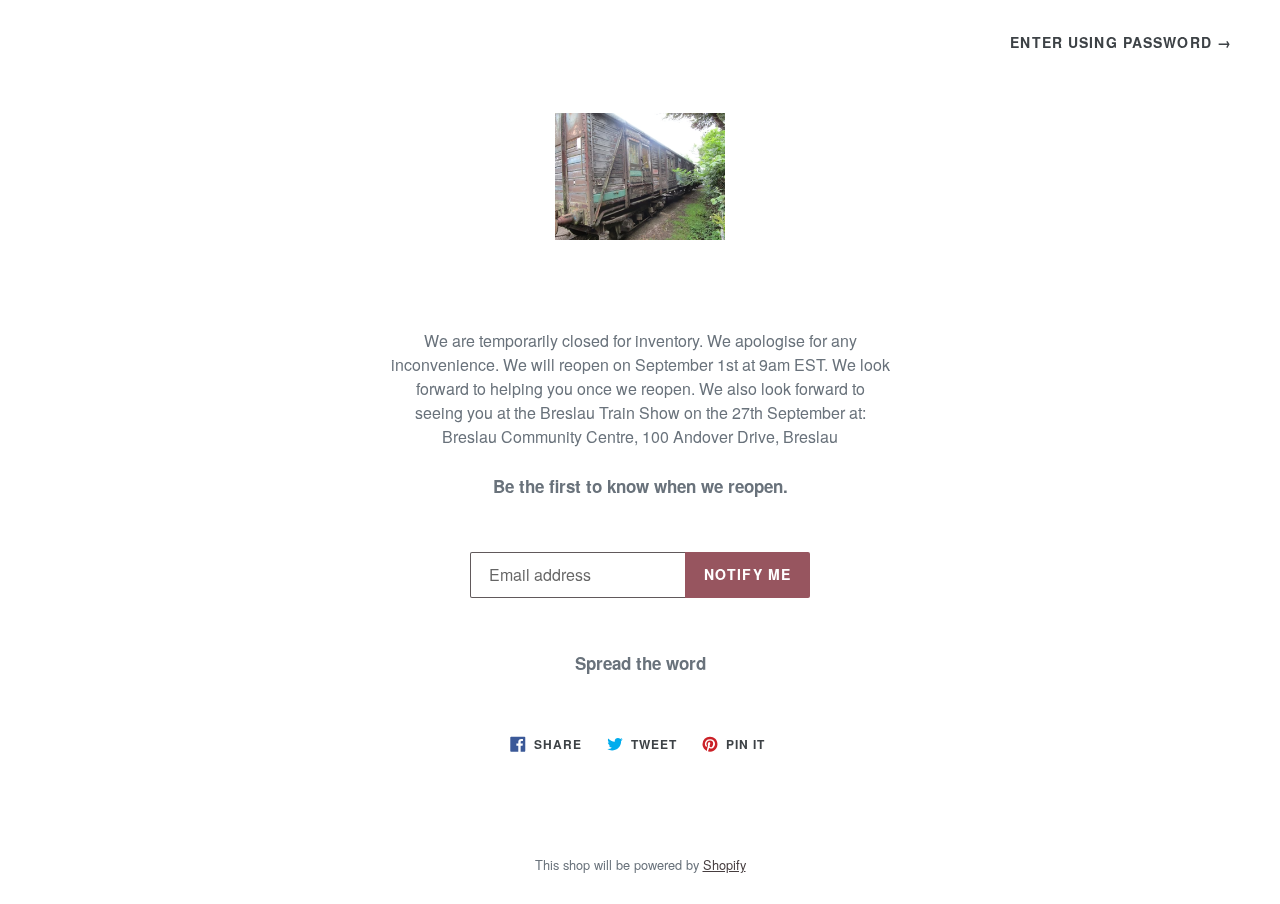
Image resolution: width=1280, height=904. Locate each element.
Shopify (724, 864)
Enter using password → (1121, 42)
